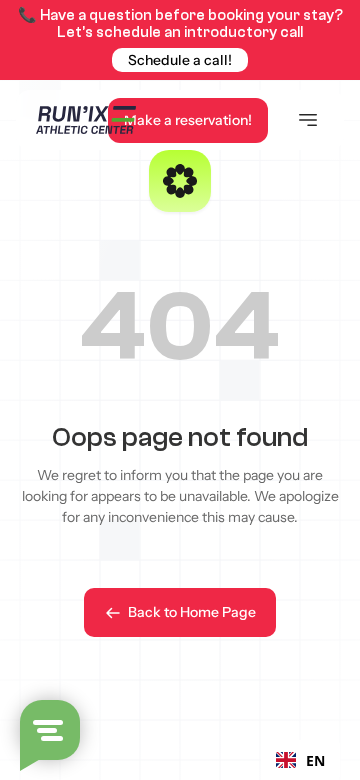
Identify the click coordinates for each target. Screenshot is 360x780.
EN (315, 760)
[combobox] (300, 760)
